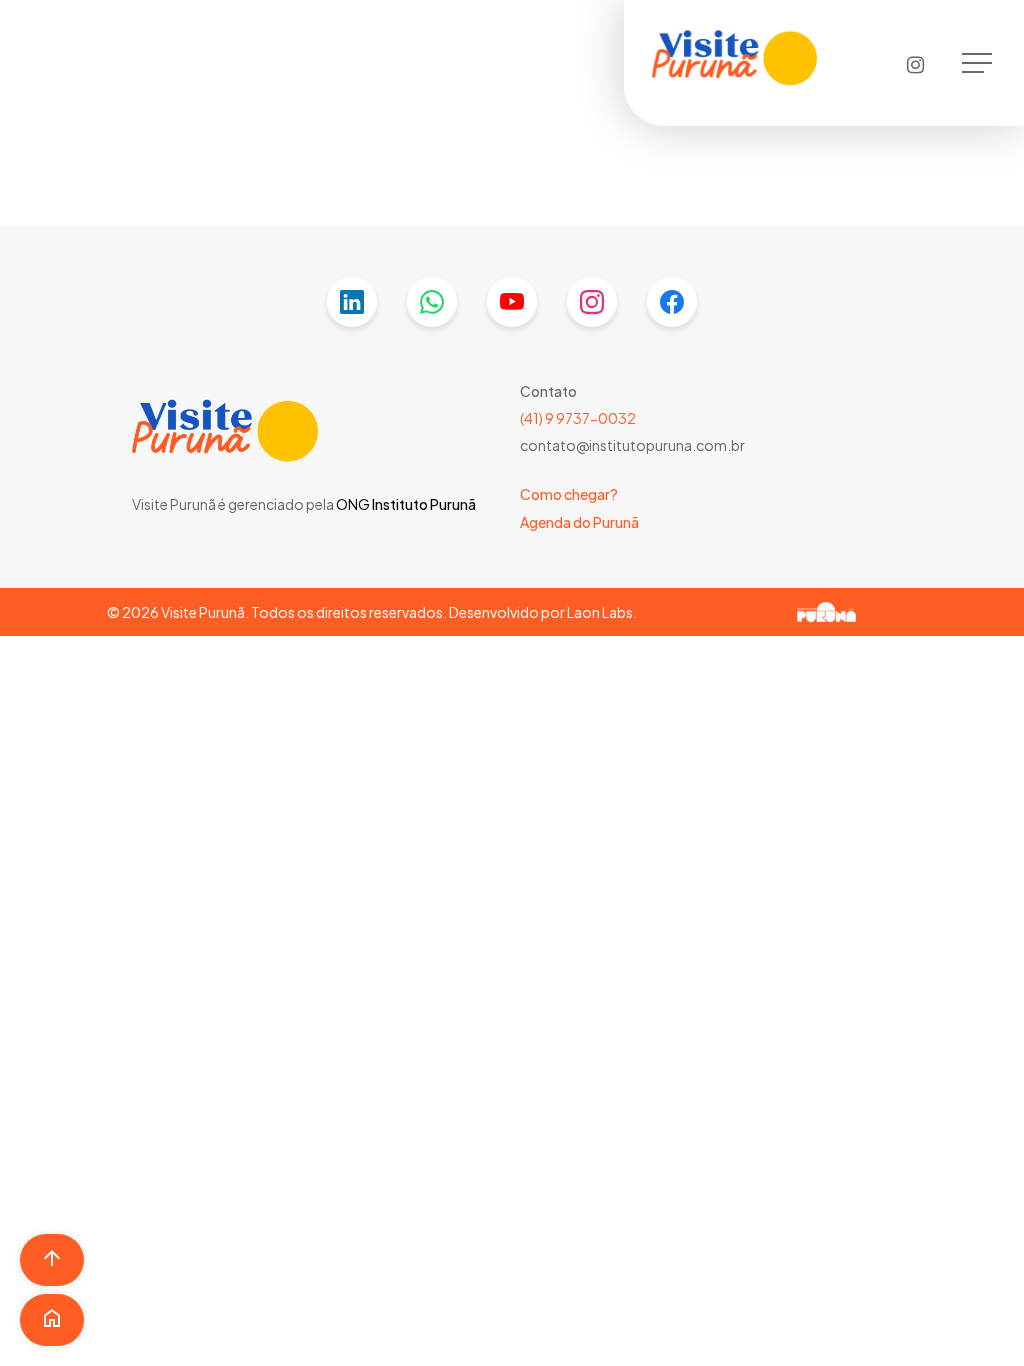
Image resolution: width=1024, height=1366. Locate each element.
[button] (979, 63)
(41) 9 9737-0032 (578, 418)
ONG (353, 504)
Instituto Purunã (423, 504)
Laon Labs (600, 612)
